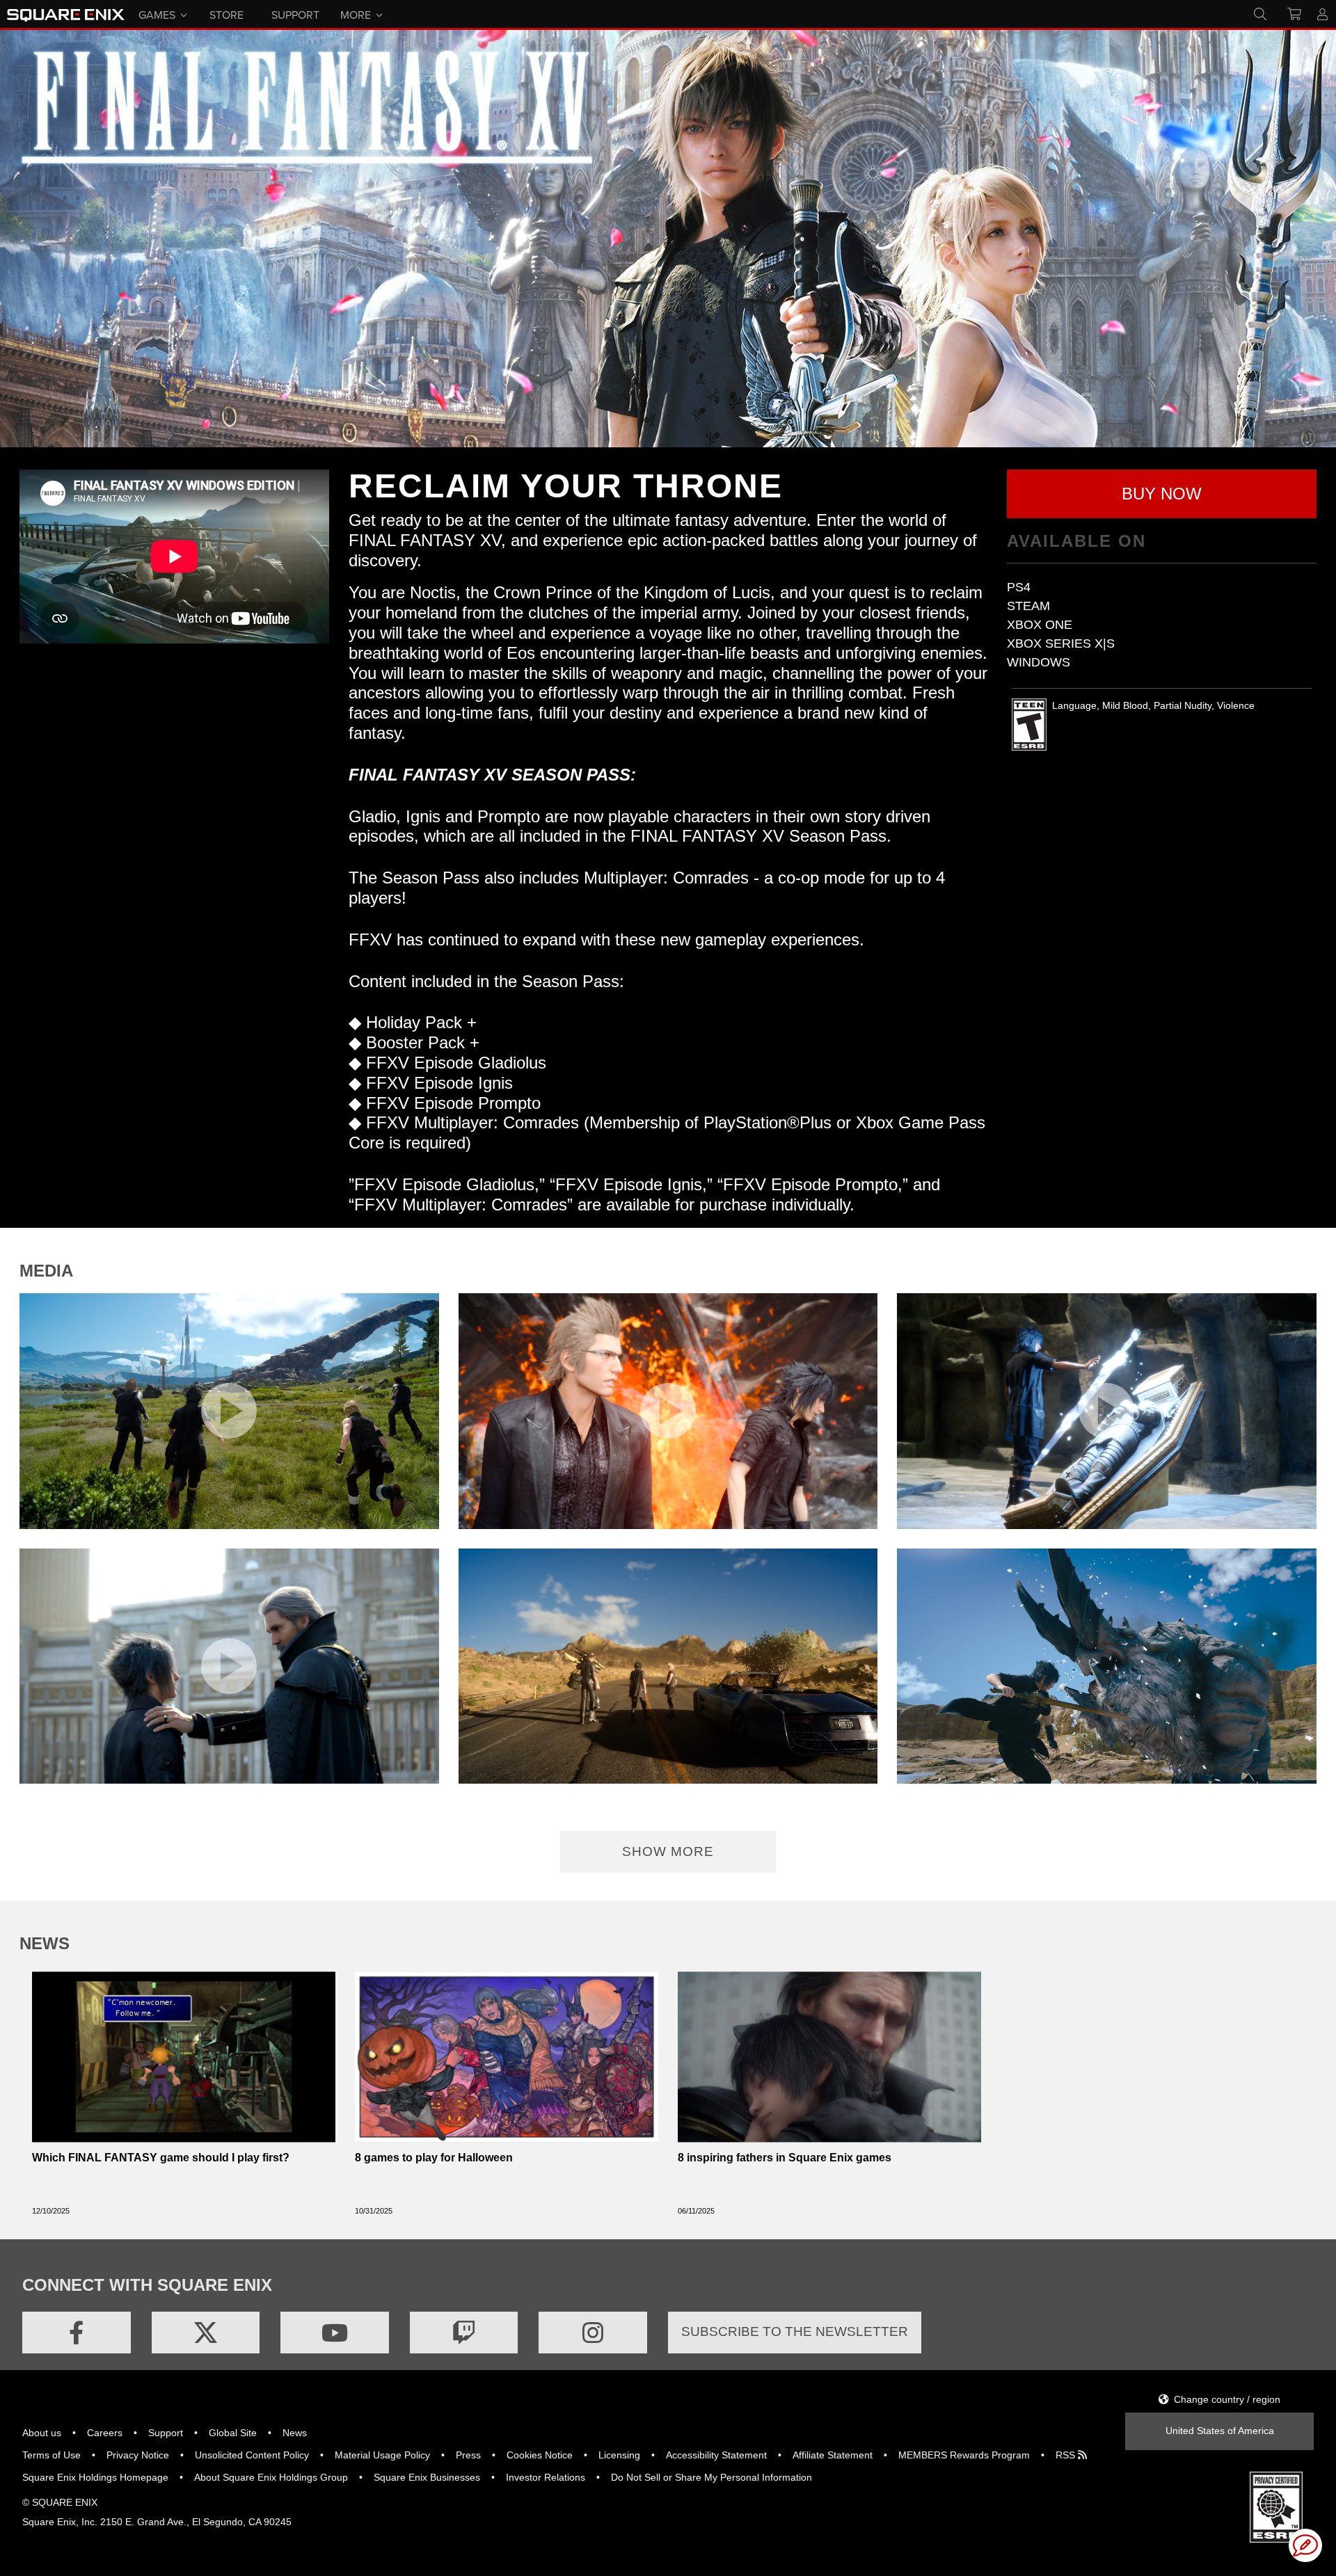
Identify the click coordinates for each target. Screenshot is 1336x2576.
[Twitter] (206, 2333)
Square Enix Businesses (427, 2477)
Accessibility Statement (716, 2455)
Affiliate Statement (833, 2455)
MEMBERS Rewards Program (964, 2455)
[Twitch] (464, 2333)
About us (42, 2433)
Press (468, 2455)
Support (166, 2433)
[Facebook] (77, 2333)
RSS (1067, 2455)
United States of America (1220, 2431)
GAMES (157, 14)
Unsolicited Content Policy (252, 2455)
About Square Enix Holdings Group (271, 2477)
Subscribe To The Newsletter (795, 2331)
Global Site (233, 2433)
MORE (356, 14)
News (295, 2433)
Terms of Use (51, 2455)
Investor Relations (546, 2477)
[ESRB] (1276, 2506)
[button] (1162, 494)
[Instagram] (593, 2333)
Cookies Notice (540, 2455)
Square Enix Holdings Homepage (95, 2477)
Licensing (619, 2455)
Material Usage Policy (382, 2455)
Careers (105, 2433)
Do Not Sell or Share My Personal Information (711, 2477)
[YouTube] (335, 2333)
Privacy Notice (138, 2455)
